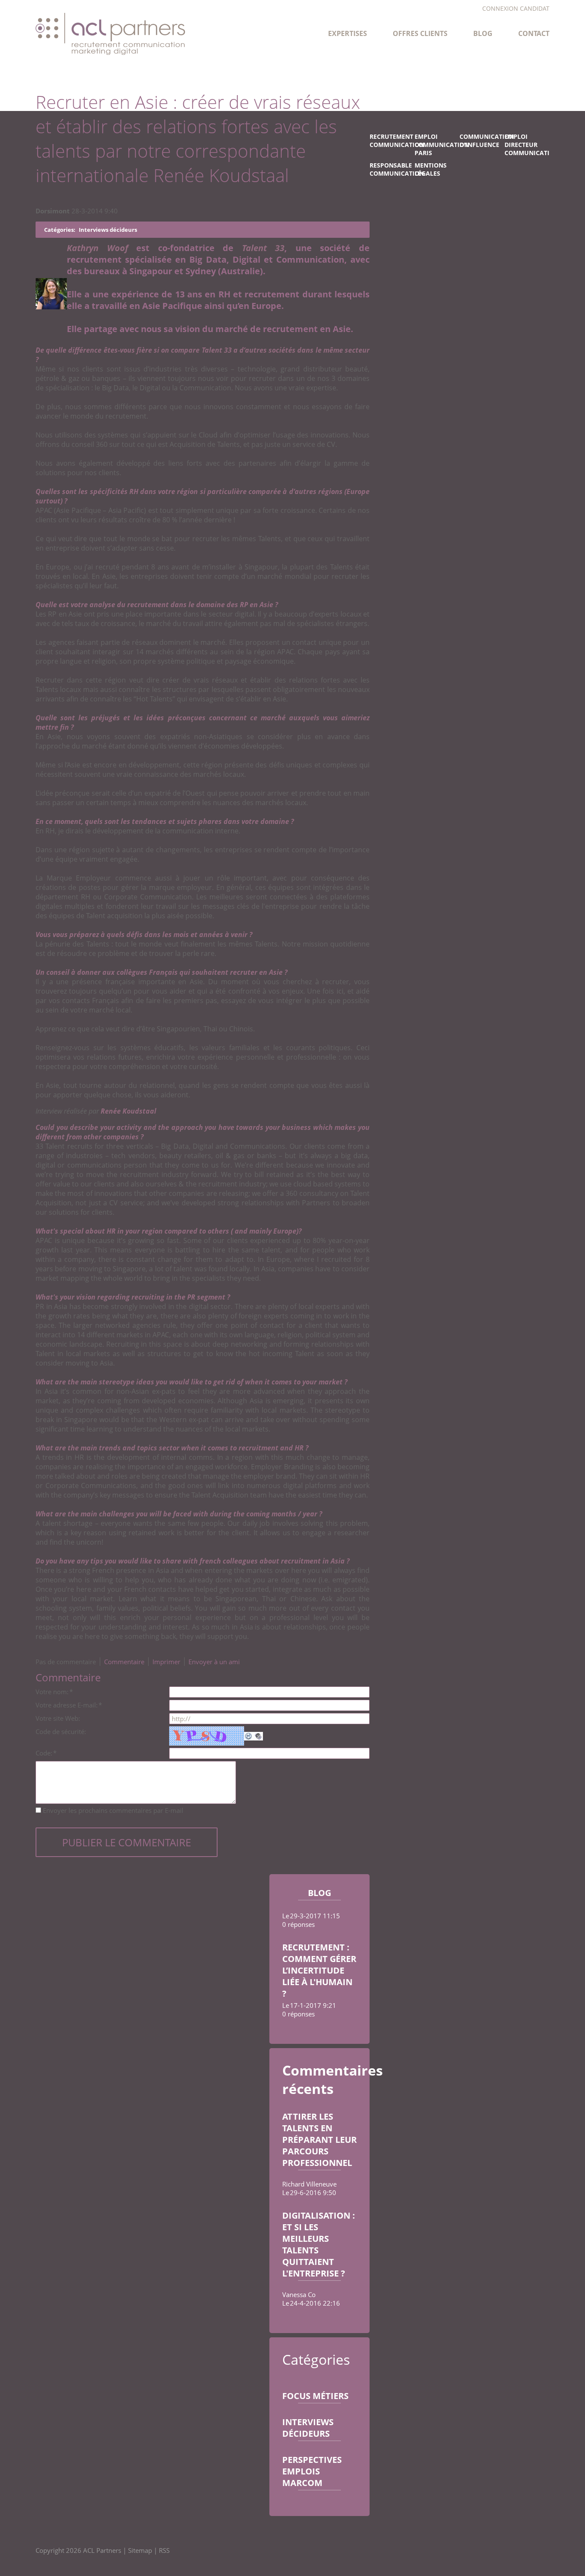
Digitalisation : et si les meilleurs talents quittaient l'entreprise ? (319, 2244)
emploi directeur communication (527, 145)
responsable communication (392, 169)
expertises (348, 33)
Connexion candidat (516, 9)
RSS (164, 2550)
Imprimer (166, 1662)
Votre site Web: (58, 1718)
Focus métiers (315, 2396)
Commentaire (124, 1662)
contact (534, 33)
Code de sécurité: (61, 1731)
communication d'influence (482, 141)
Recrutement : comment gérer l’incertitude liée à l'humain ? (319, 1970)
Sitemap (140, 2550)
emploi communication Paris (437, 145)
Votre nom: (54, 1692)
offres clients (420, 33)
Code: (46, 1753)
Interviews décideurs (308, 2428)
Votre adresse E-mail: (69, 1705)
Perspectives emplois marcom (312, 2471)
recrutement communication (392, 141)
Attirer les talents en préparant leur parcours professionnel (319, 2140)
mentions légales (431, 169)
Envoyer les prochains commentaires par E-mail (113, 1810)
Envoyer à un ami (214, 1662)
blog (483, 33)
